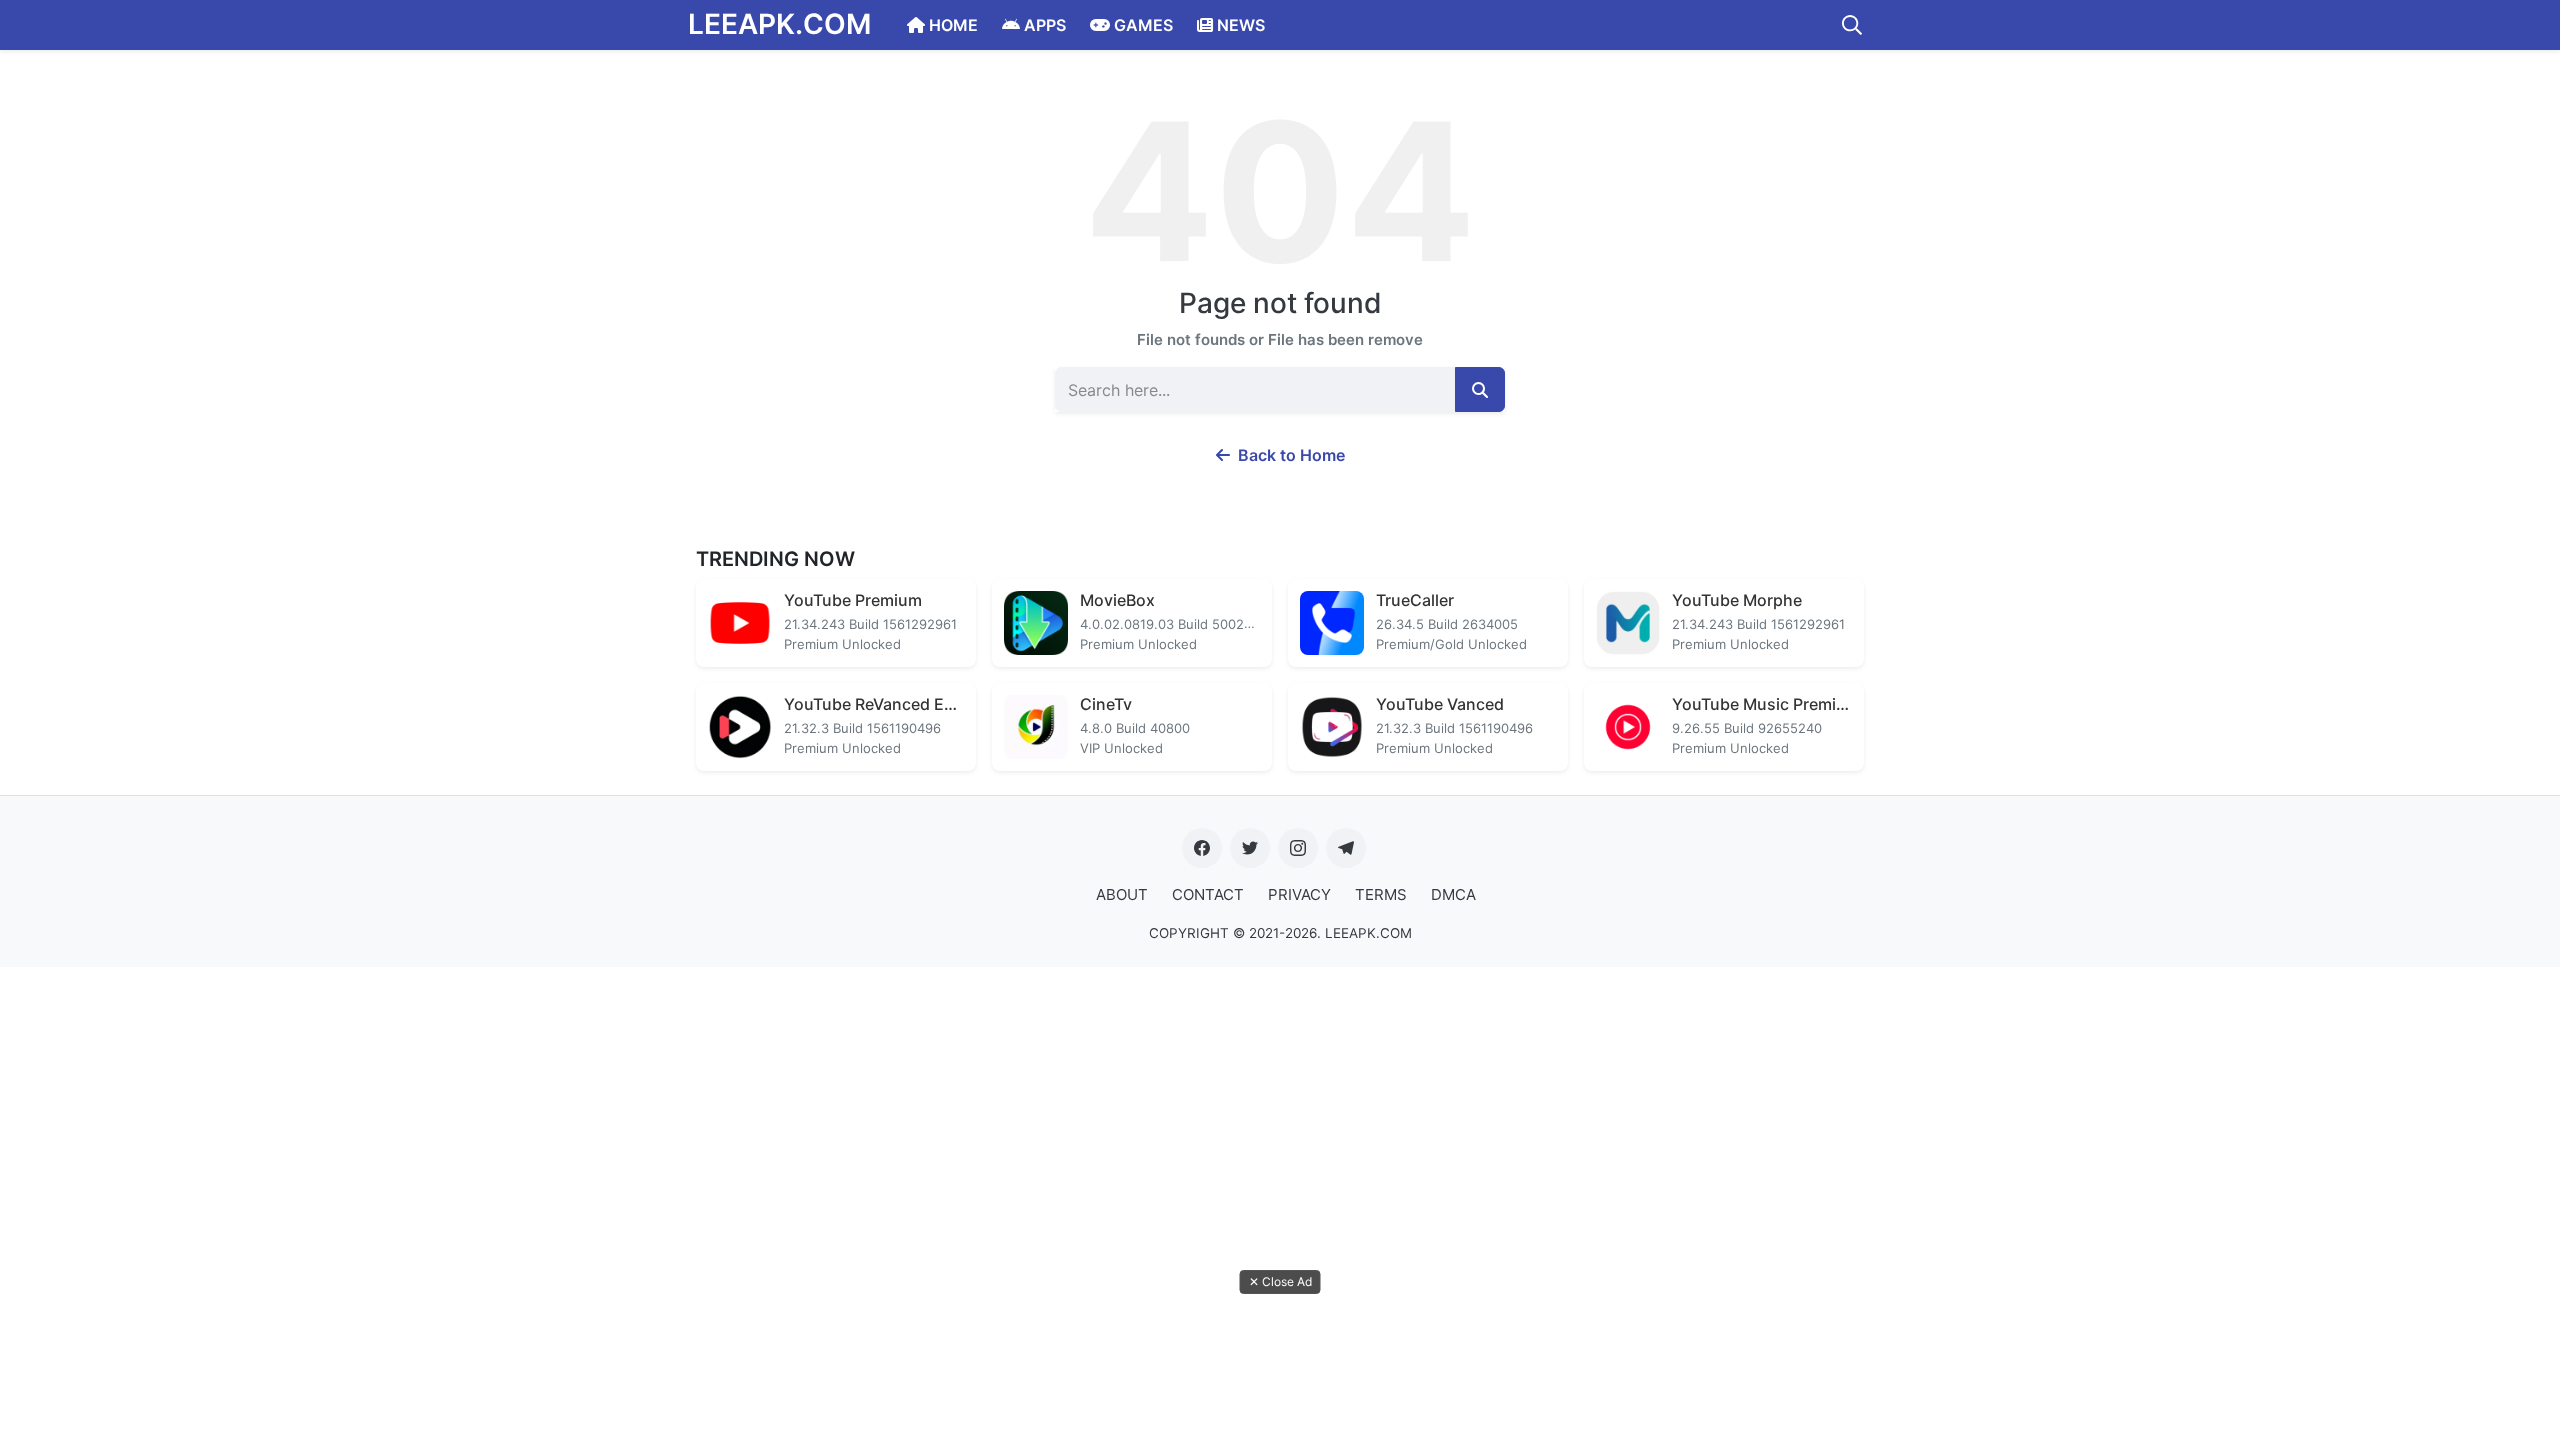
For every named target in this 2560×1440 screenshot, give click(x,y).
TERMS (1381, 894)
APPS (1043, 25)
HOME (951, 25)
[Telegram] (1346, 848)
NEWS (1239, 25)
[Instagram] (1298, 848)
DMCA (1453, 894)
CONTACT (1208, 894)
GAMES (1141, 25)
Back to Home (1289, 455)
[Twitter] (1250, 848)
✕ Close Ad (1280, 1281)
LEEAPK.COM (779, 24)
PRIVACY (1299, 894)
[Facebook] (1202, 848)
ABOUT (1122, 894)
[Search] (1852, 25)
